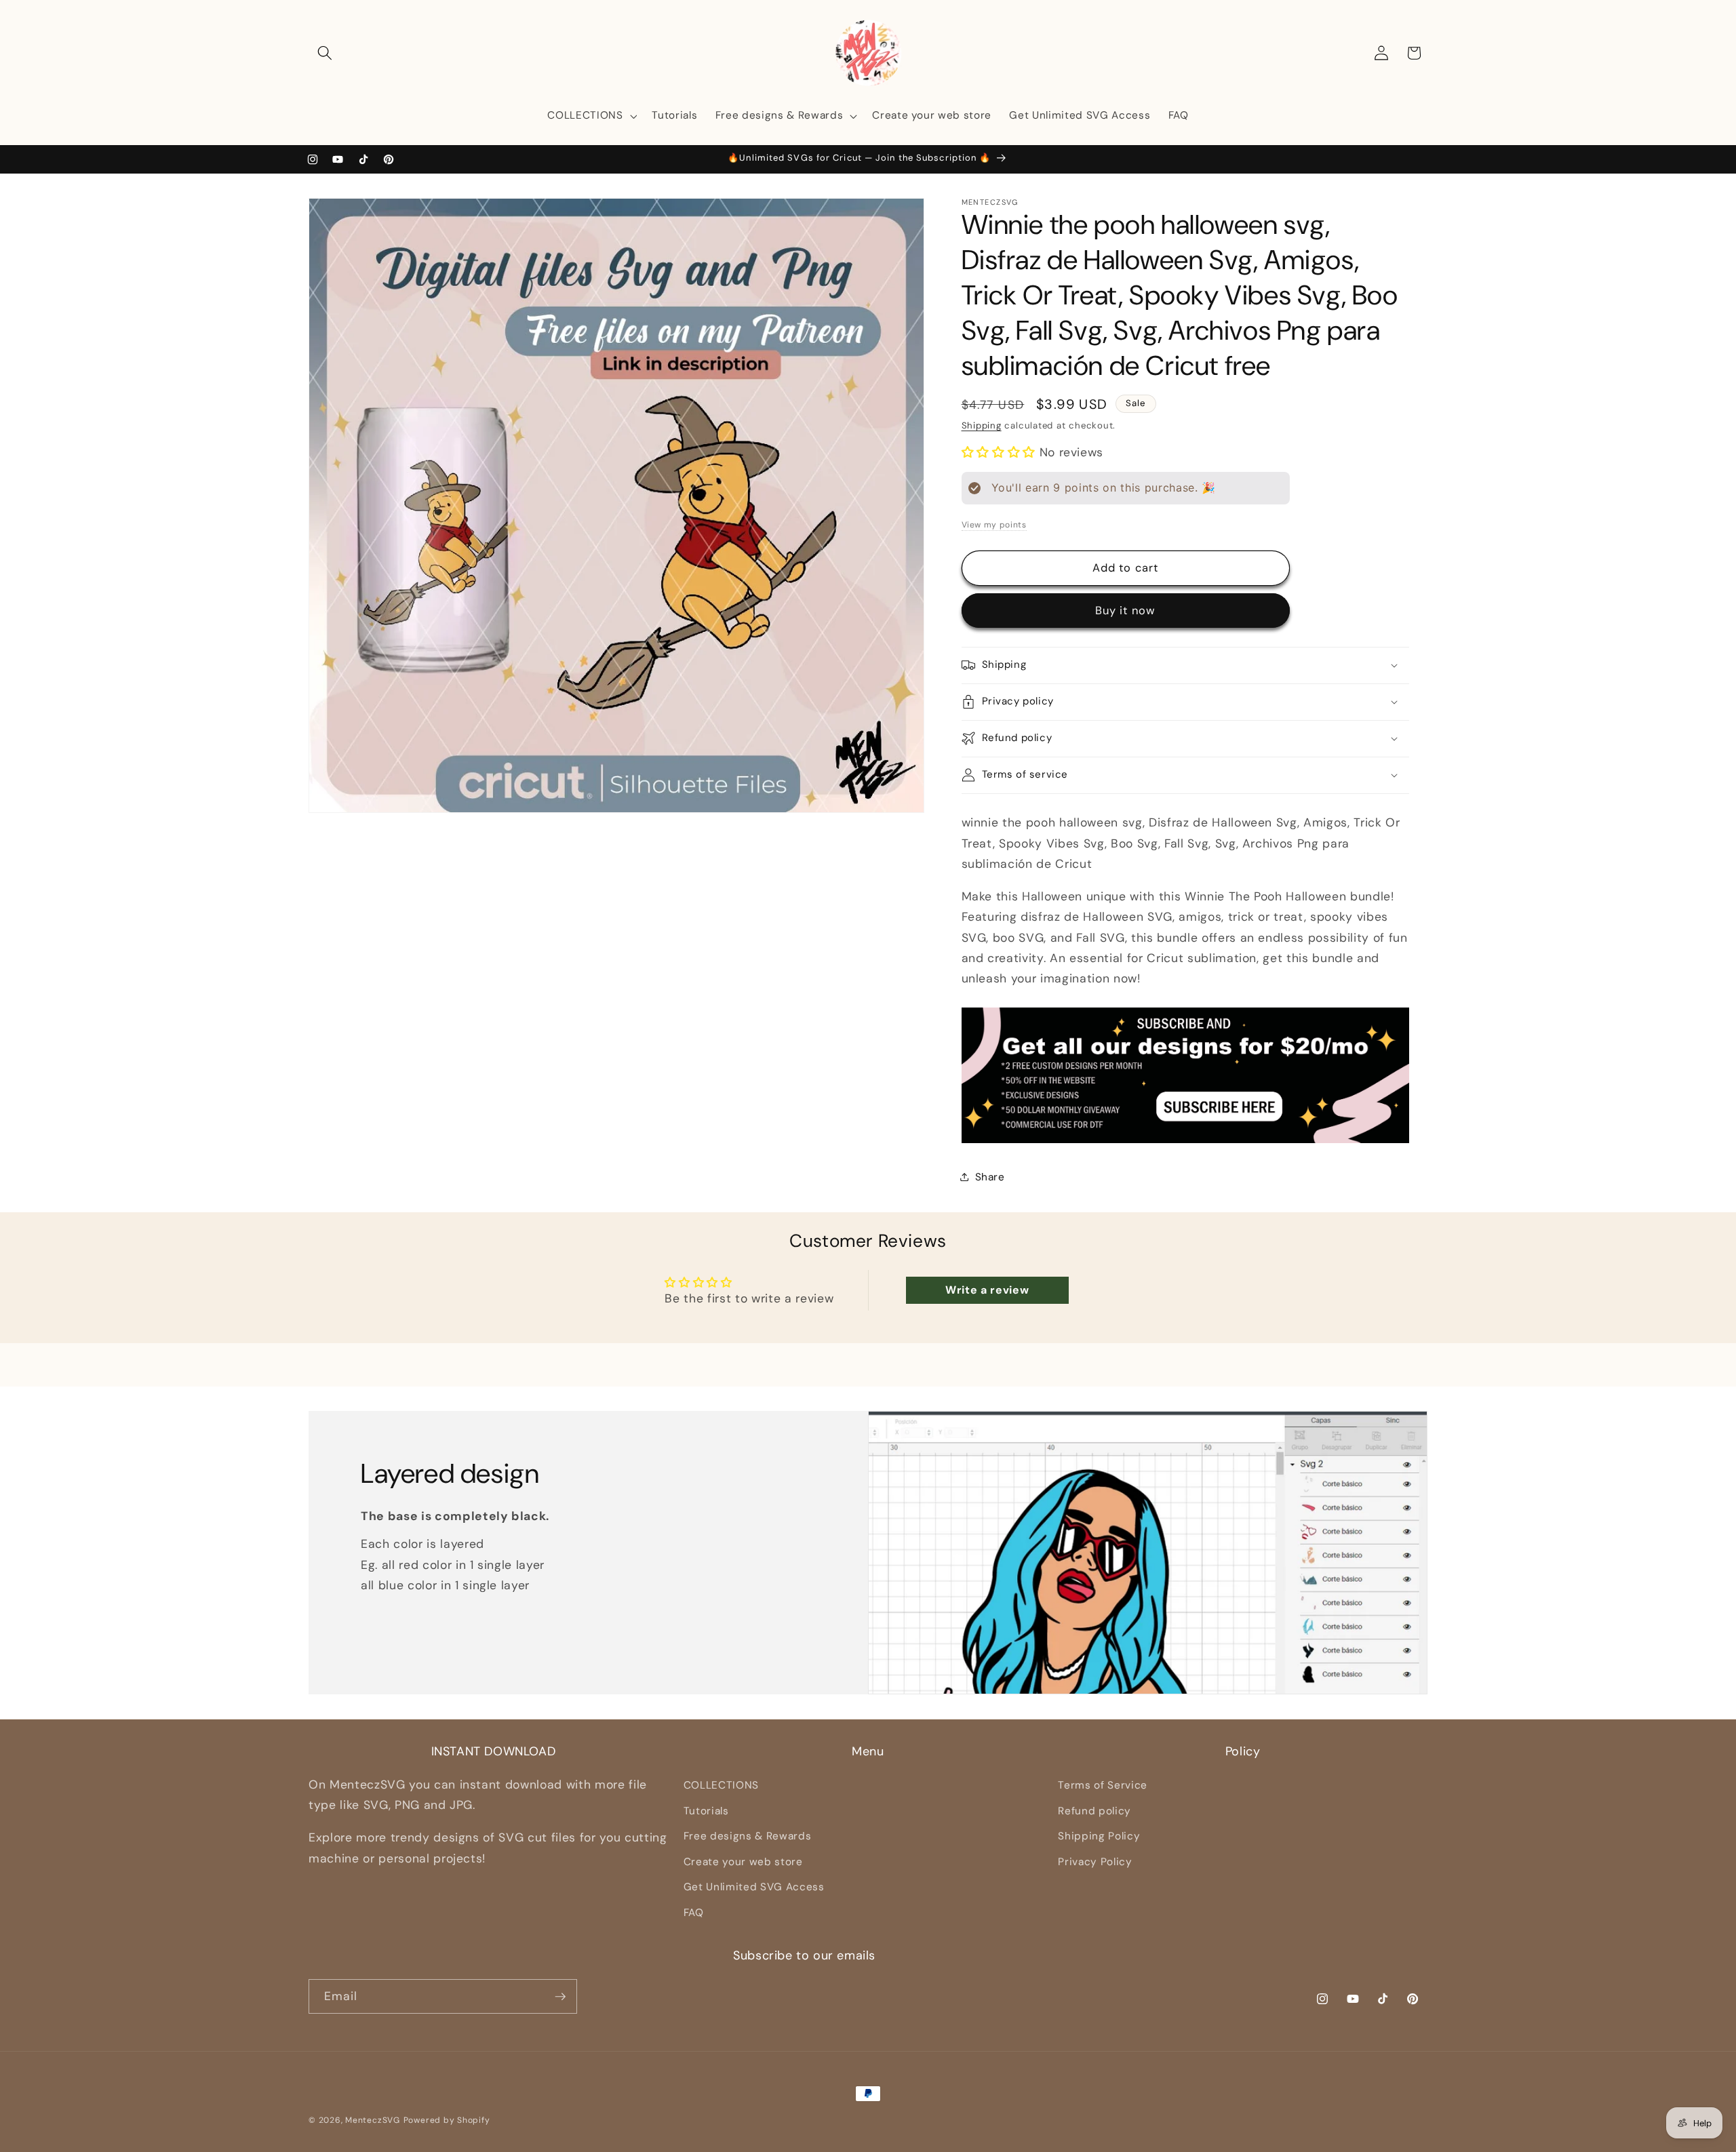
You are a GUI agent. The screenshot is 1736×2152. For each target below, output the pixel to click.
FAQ (694, 1913)
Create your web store (743, 1862)
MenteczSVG (373, 2120)
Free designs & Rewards (748, 1836)
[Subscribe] (560, 1997)
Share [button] (990, 1176)
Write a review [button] (987, 1290)
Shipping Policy (1099, 1836)
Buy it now (1125, 611)
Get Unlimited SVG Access (754, 1888)
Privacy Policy (1095, 1862)
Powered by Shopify (447, 2120)
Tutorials (706, 1811)
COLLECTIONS (721, 1785)
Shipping (982, 425)
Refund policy (1094, 1811)
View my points (994, 524)
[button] (325, 53)
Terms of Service (1103, 1785)
